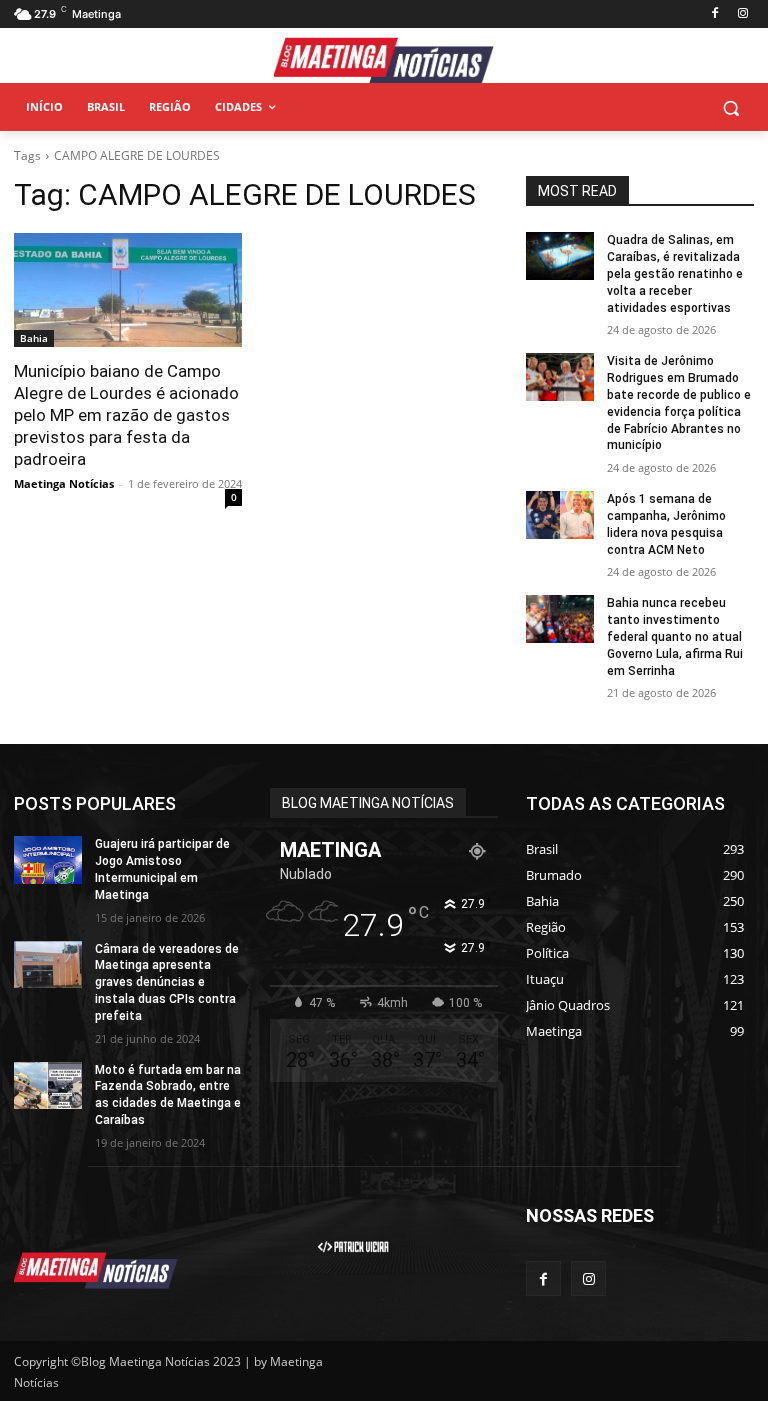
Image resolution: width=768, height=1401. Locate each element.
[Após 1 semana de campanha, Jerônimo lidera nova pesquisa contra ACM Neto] (560, 515)
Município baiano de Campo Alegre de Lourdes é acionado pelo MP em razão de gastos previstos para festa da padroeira (126, 415)
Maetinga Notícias (64, 483)
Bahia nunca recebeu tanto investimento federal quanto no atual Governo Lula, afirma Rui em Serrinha (675, 636)
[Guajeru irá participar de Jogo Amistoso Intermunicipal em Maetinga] (48, 860)
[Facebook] (714, 14)
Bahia (34, 338)
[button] (730, 107)
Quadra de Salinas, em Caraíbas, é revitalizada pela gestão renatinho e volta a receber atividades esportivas (675, 273)
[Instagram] (742, 14)
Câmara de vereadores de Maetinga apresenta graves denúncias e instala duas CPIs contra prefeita (167, 982)
